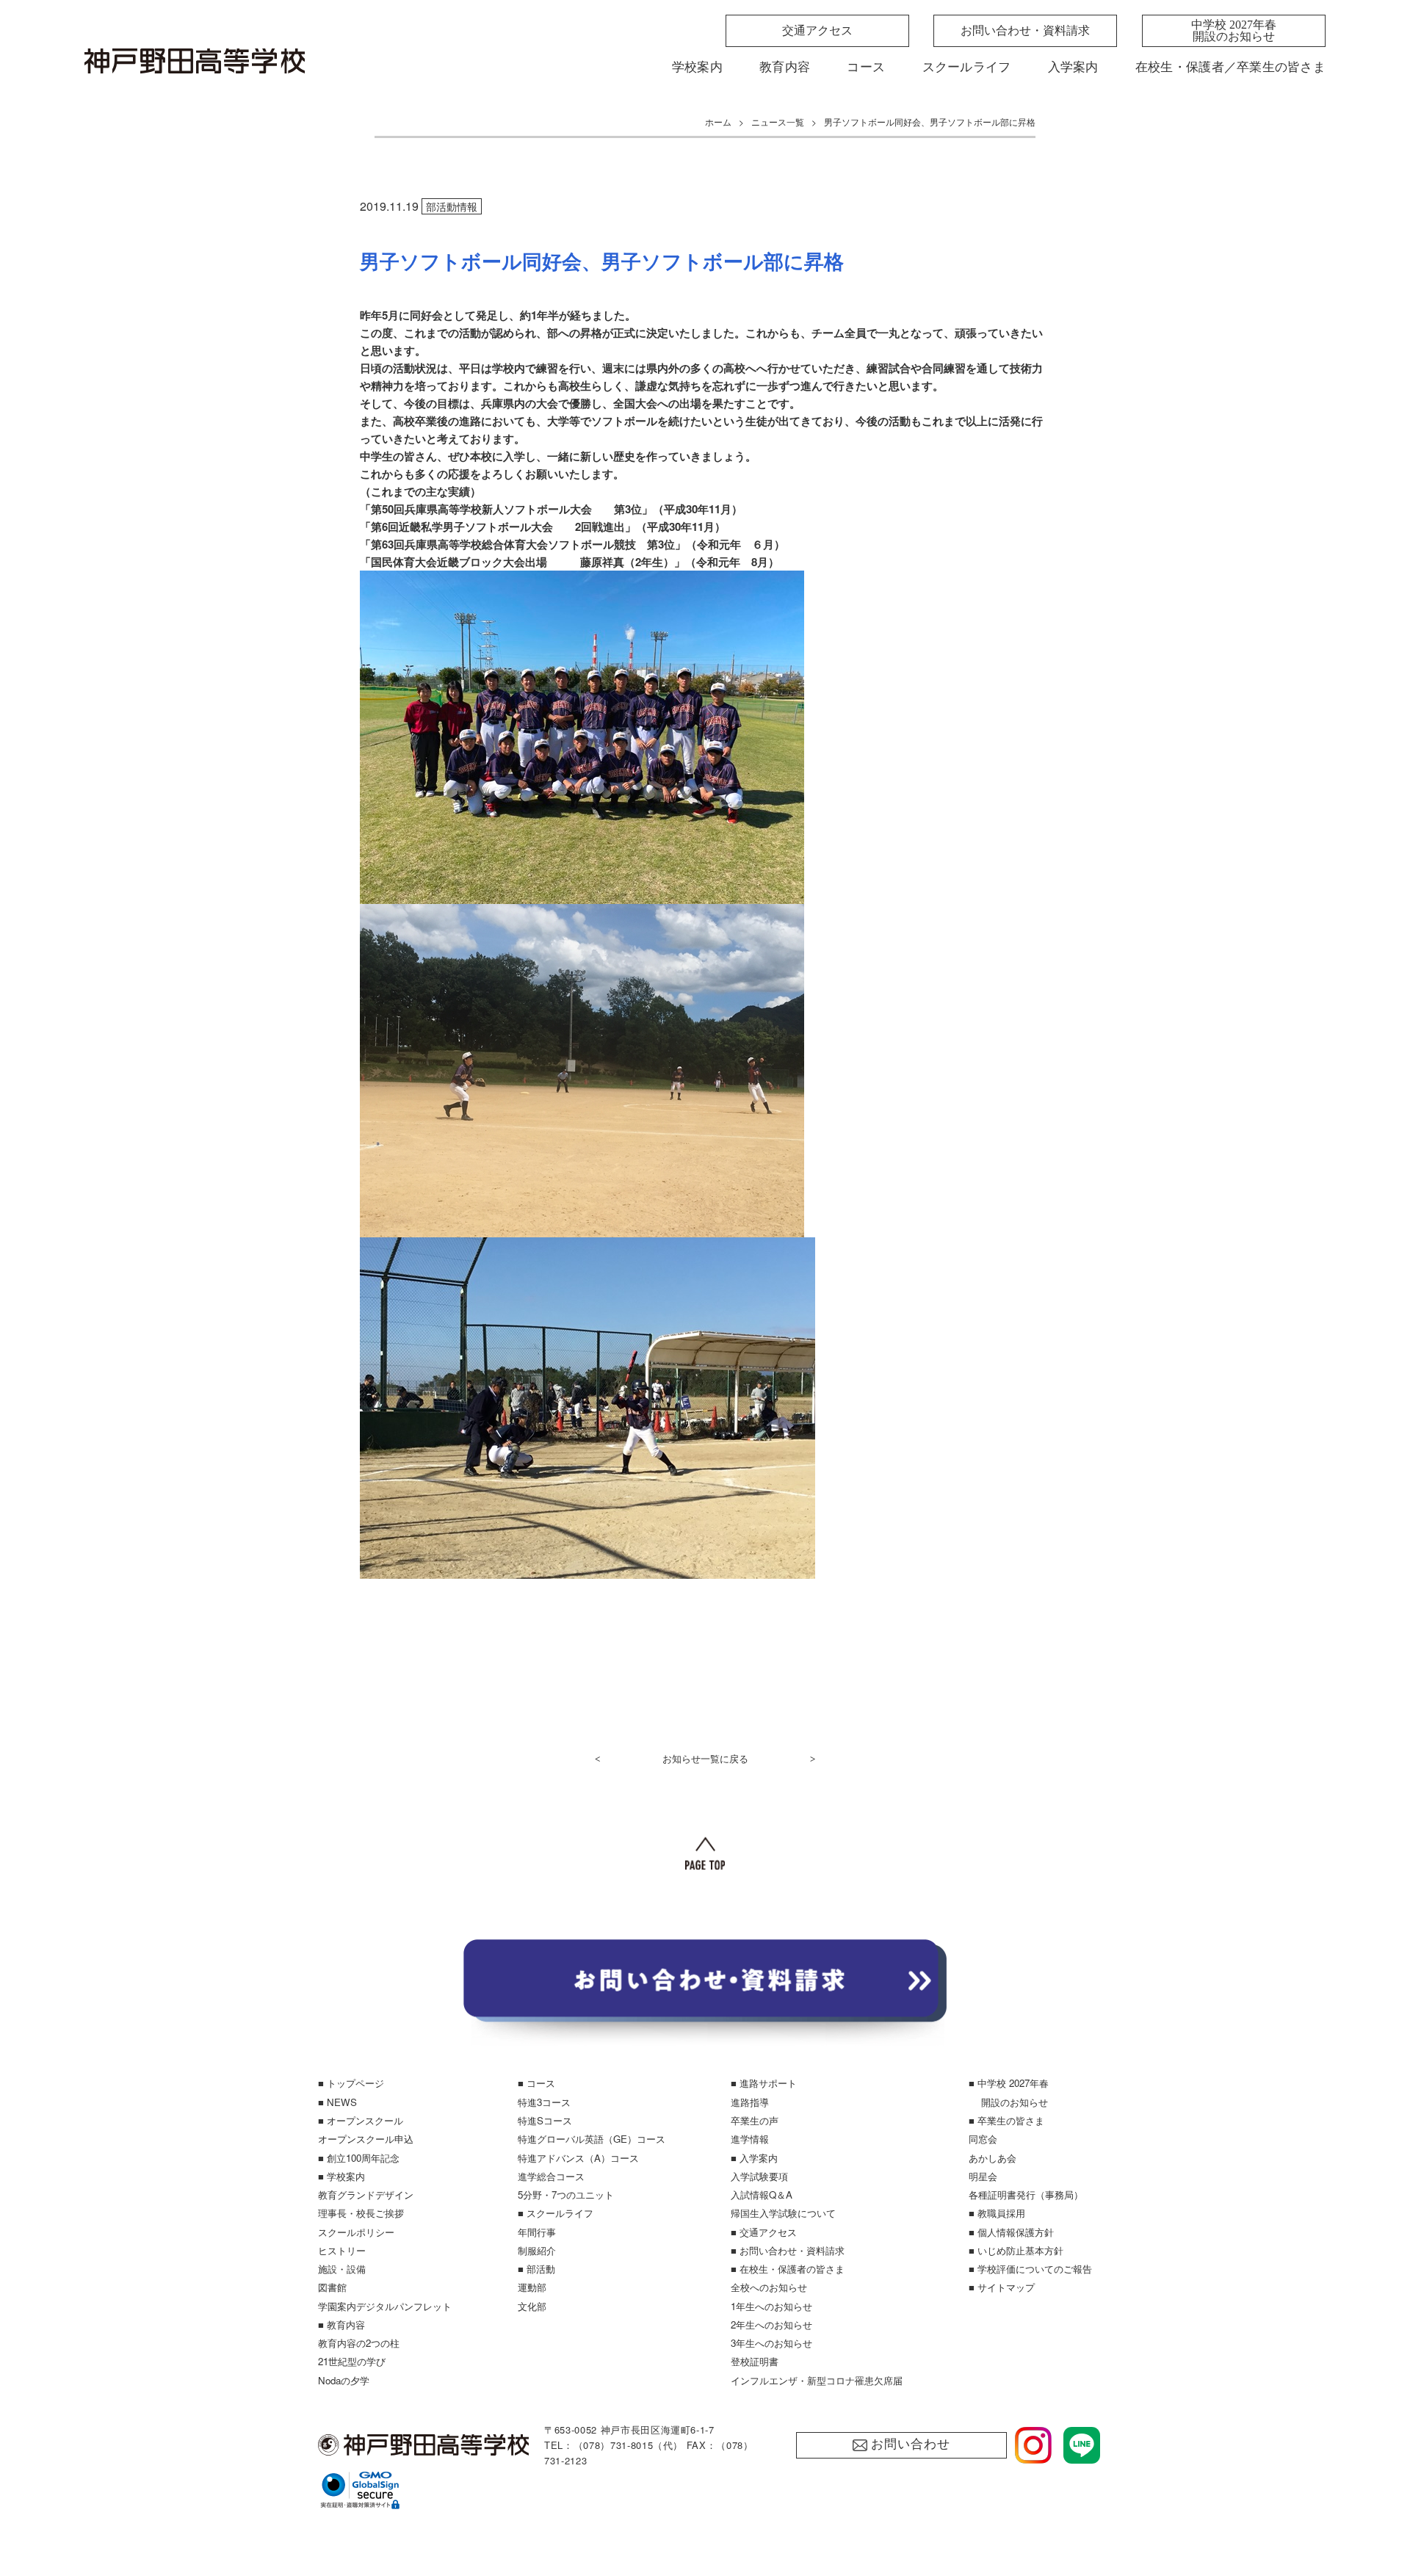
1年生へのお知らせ (771, 2306)
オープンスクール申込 (366, 2139)
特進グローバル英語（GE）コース (592, 2139)
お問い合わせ (910, 2444)
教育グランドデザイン (366, 2195)
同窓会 (983, 2139)
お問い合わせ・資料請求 (1025, 30)
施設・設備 (342, 2269)
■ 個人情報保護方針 (1011, 2232)
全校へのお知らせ (769, 2287)
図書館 (332, 2287)
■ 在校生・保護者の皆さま (788, 2269)
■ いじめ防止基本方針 (1016, 2250)
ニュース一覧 (778, 122)
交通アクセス (817, 30)
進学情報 (750, 2139)
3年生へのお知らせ (771, 2343)
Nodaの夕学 (344, 2380)
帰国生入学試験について (783, 2213)
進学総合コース (551, 2176)
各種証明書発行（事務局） (1026, 2195)
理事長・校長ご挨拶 (361, 2213)
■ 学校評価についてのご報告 (1030, 2269)
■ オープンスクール (361, 2120)
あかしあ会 (993, 2158)
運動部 (532, 2287)
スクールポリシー (356, 2232)
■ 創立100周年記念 (359, 2158)
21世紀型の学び (352, 2361)
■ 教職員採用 (997, 2213)
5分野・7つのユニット (566, 2195)
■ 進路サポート (764, 2083)
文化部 (532, 2306)
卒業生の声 (755, 2120)
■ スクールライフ (556, 2213)
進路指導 (750, 2102)
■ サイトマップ (1002, 2287)
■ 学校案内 (341, 2176)
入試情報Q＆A (762, 2195)
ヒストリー (342, 2250)
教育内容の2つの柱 (359, 2343)
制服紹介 (537, 2250)
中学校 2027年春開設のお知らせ (1234, 30)
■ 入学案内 (754, 2158)
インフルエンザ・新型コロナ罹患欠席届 (817, 2380)
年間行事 (537, 2232)
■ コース (536, 2083)
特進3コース (544, 2102)
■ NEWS (337, 2102)
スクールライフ (967, 67)
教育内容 (785, 67)
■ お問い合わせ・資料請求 (788, 2250)
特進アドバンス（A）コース (578, 2158)
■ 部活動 (536, 2269)
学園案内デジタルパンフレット (385, 2306)
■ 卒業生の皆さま (1006, 2120)
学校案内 (697, 67)
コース (866, 67)
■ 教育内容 (341, 2324)
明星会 (983, 2176)
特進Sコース (545, 2120)
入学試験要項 (759, 2176)
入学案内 (1073, 67)
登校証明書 (755, 2361)
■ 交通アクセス (764, 2232)
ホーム (718, 122)
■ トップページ (351, 2083)
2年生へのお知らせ (771, 2324)
